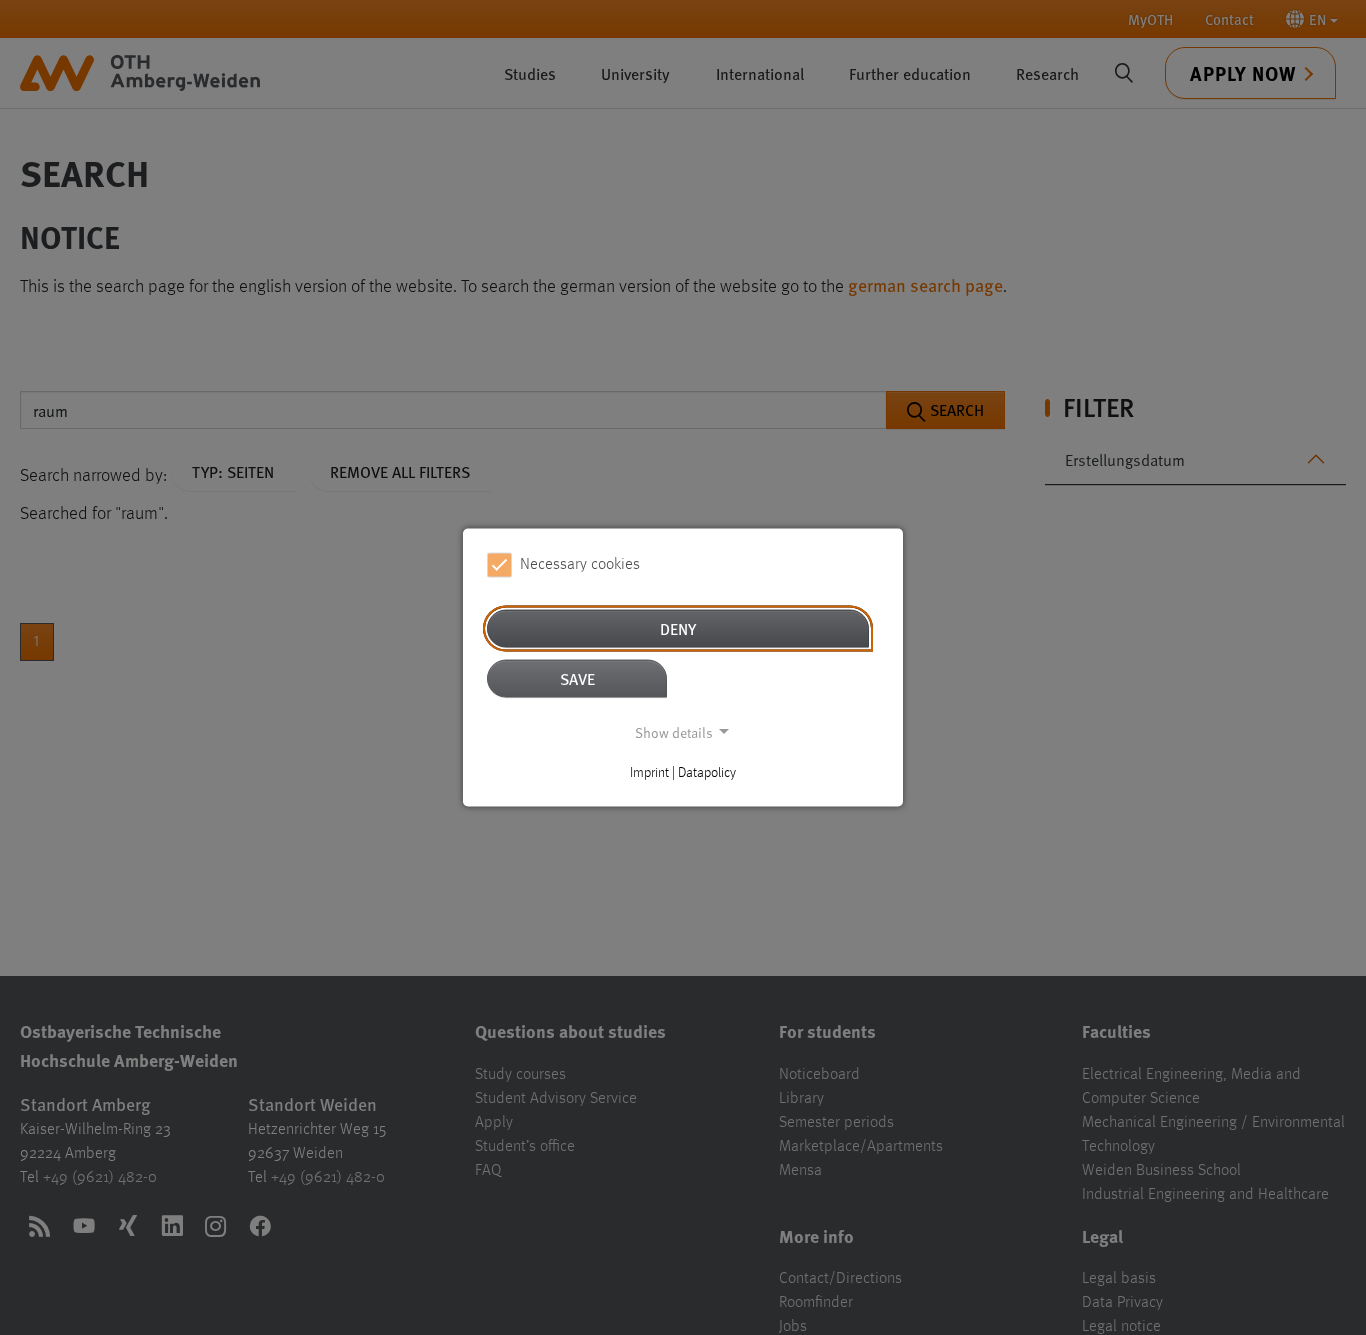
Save (577, 677)
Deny (678, 627)
